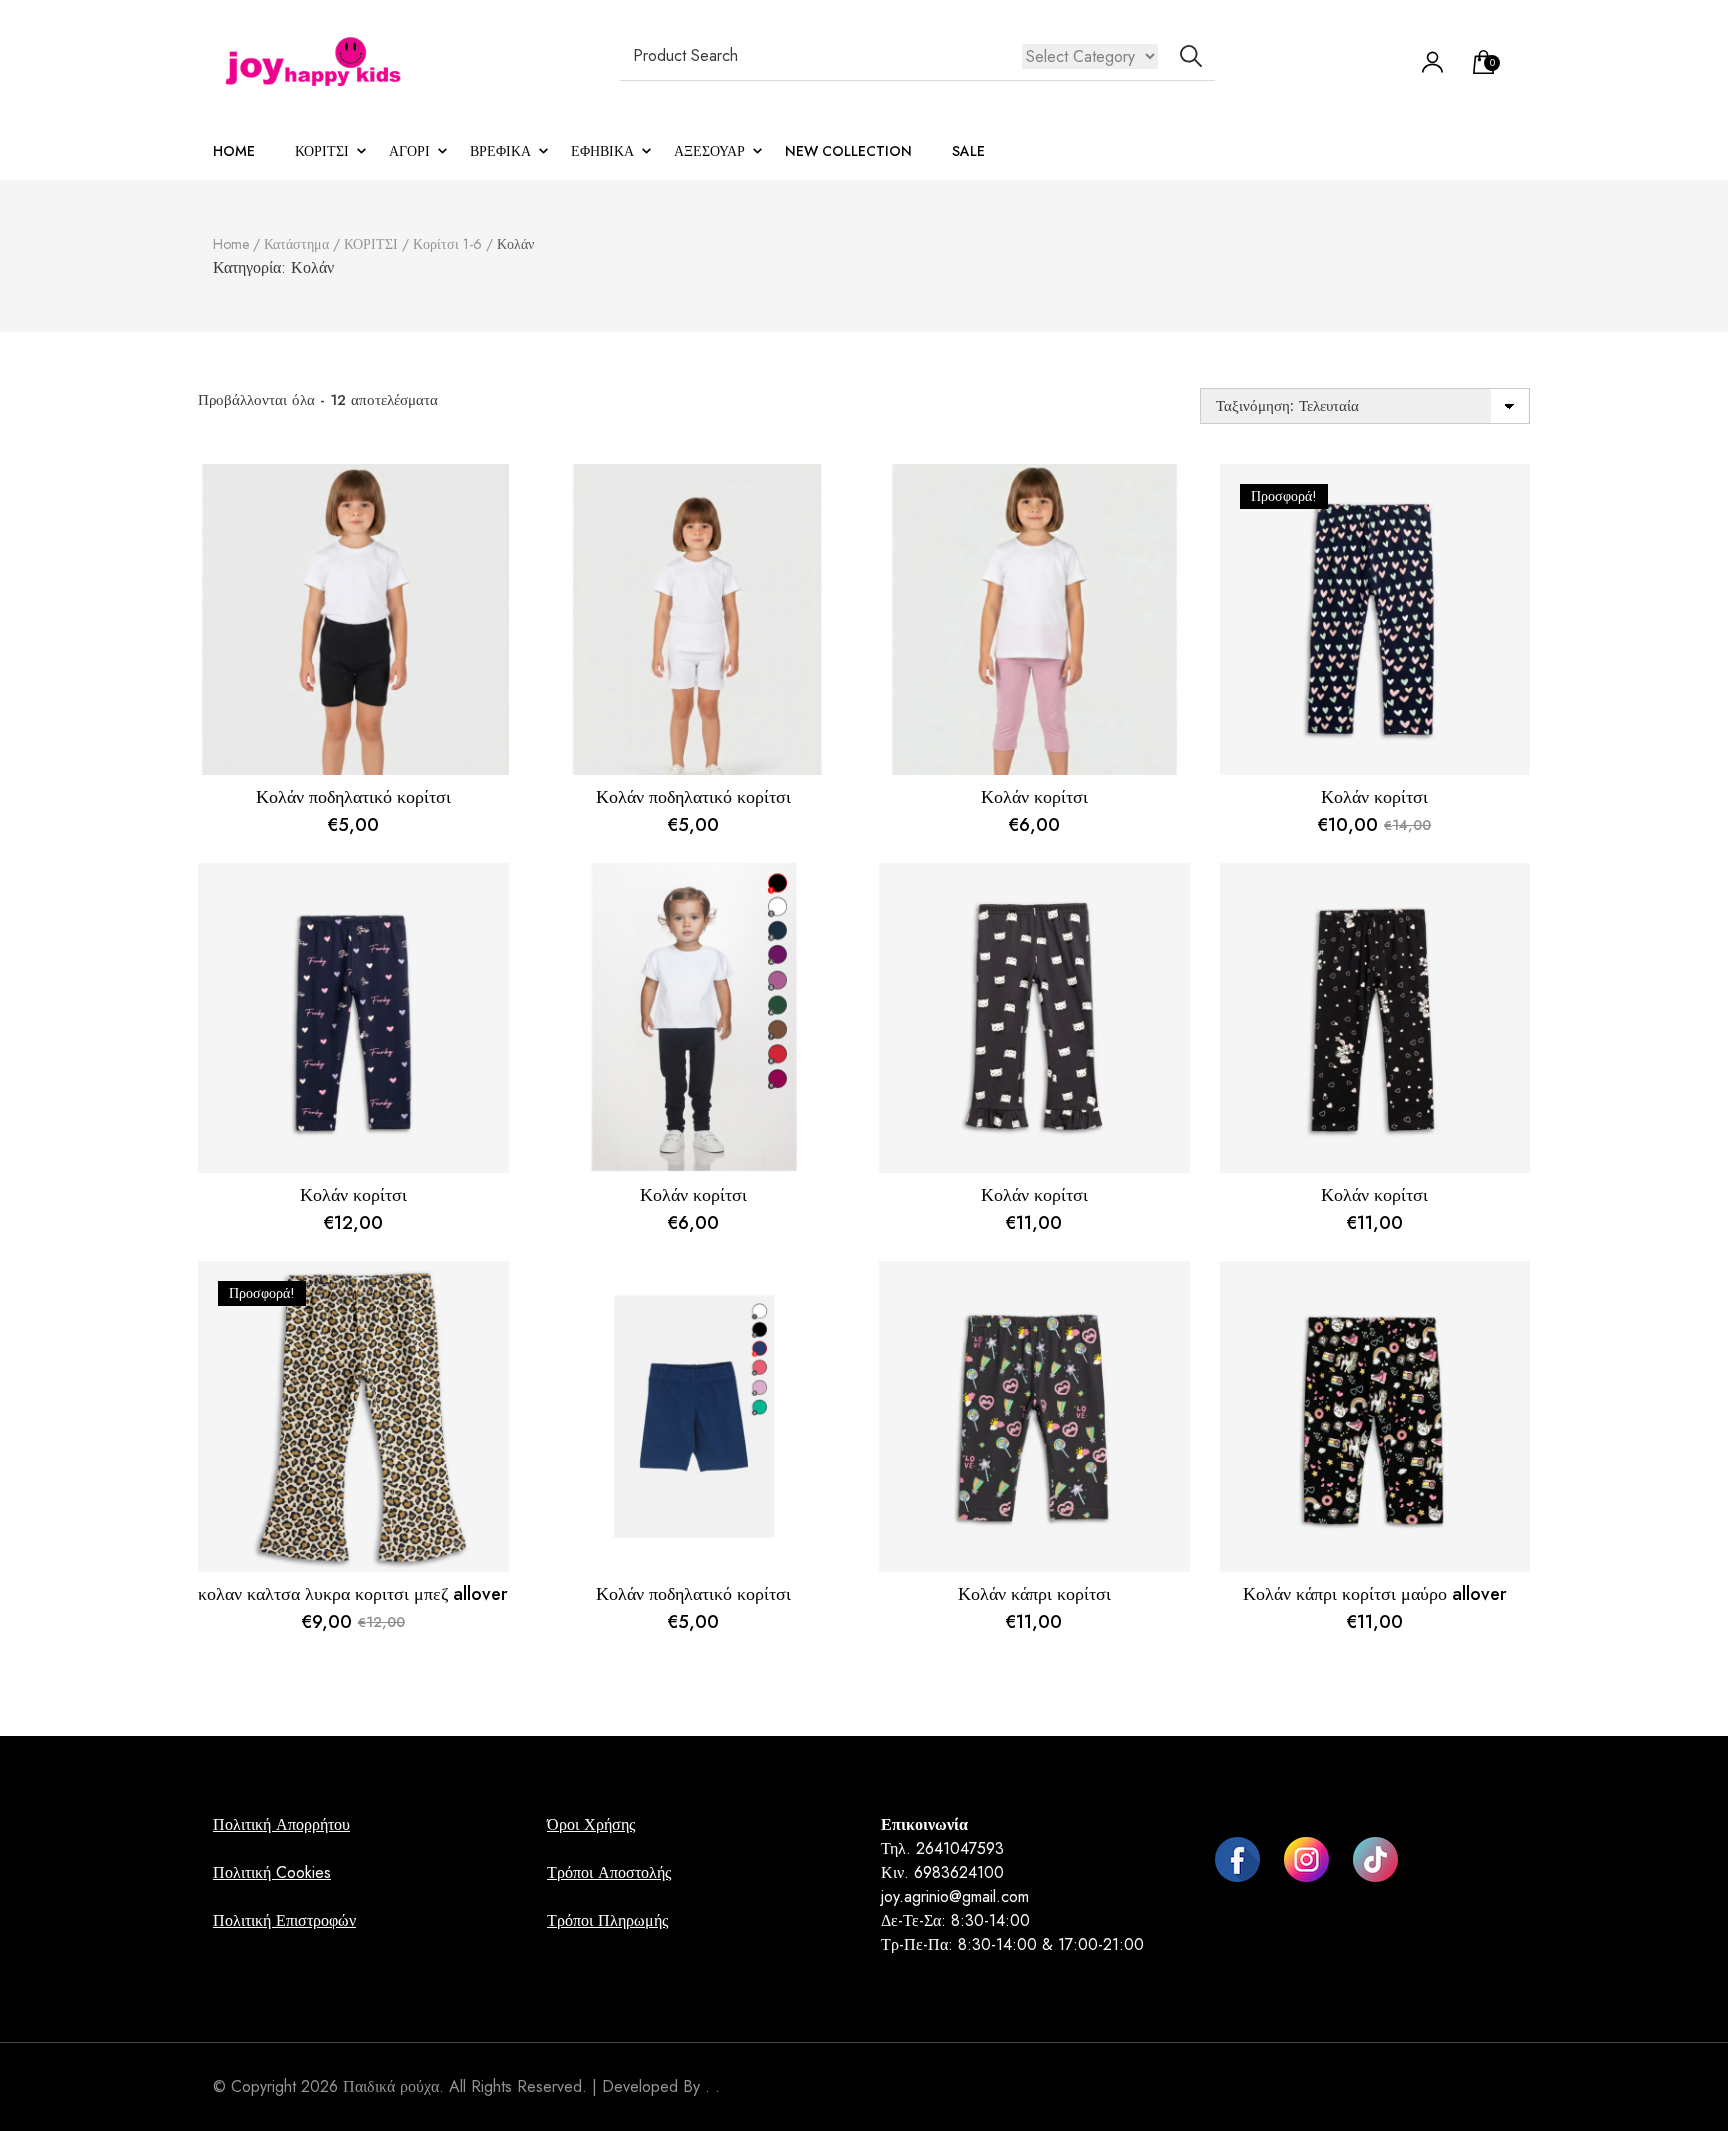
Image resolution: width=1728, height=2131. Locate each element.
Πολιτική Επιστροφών (284, 1920)
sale (968, 151)
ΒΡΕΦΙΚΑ (500, 151)
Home (234, 151)
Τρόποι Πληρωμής (607, 1920)
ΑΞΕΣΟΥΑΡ (709, 151)
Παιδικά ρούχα (391, 2086)
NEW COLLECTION (848, 151)
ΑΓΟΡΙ (409, 151)
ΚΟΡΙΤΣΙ (322, 151)
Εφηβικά (602, 151)
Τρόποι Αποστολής (609, 1872)
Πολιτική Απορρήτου (281, 1824)
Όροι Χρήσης (591, 1824)
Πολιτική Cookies (272, 1872)
